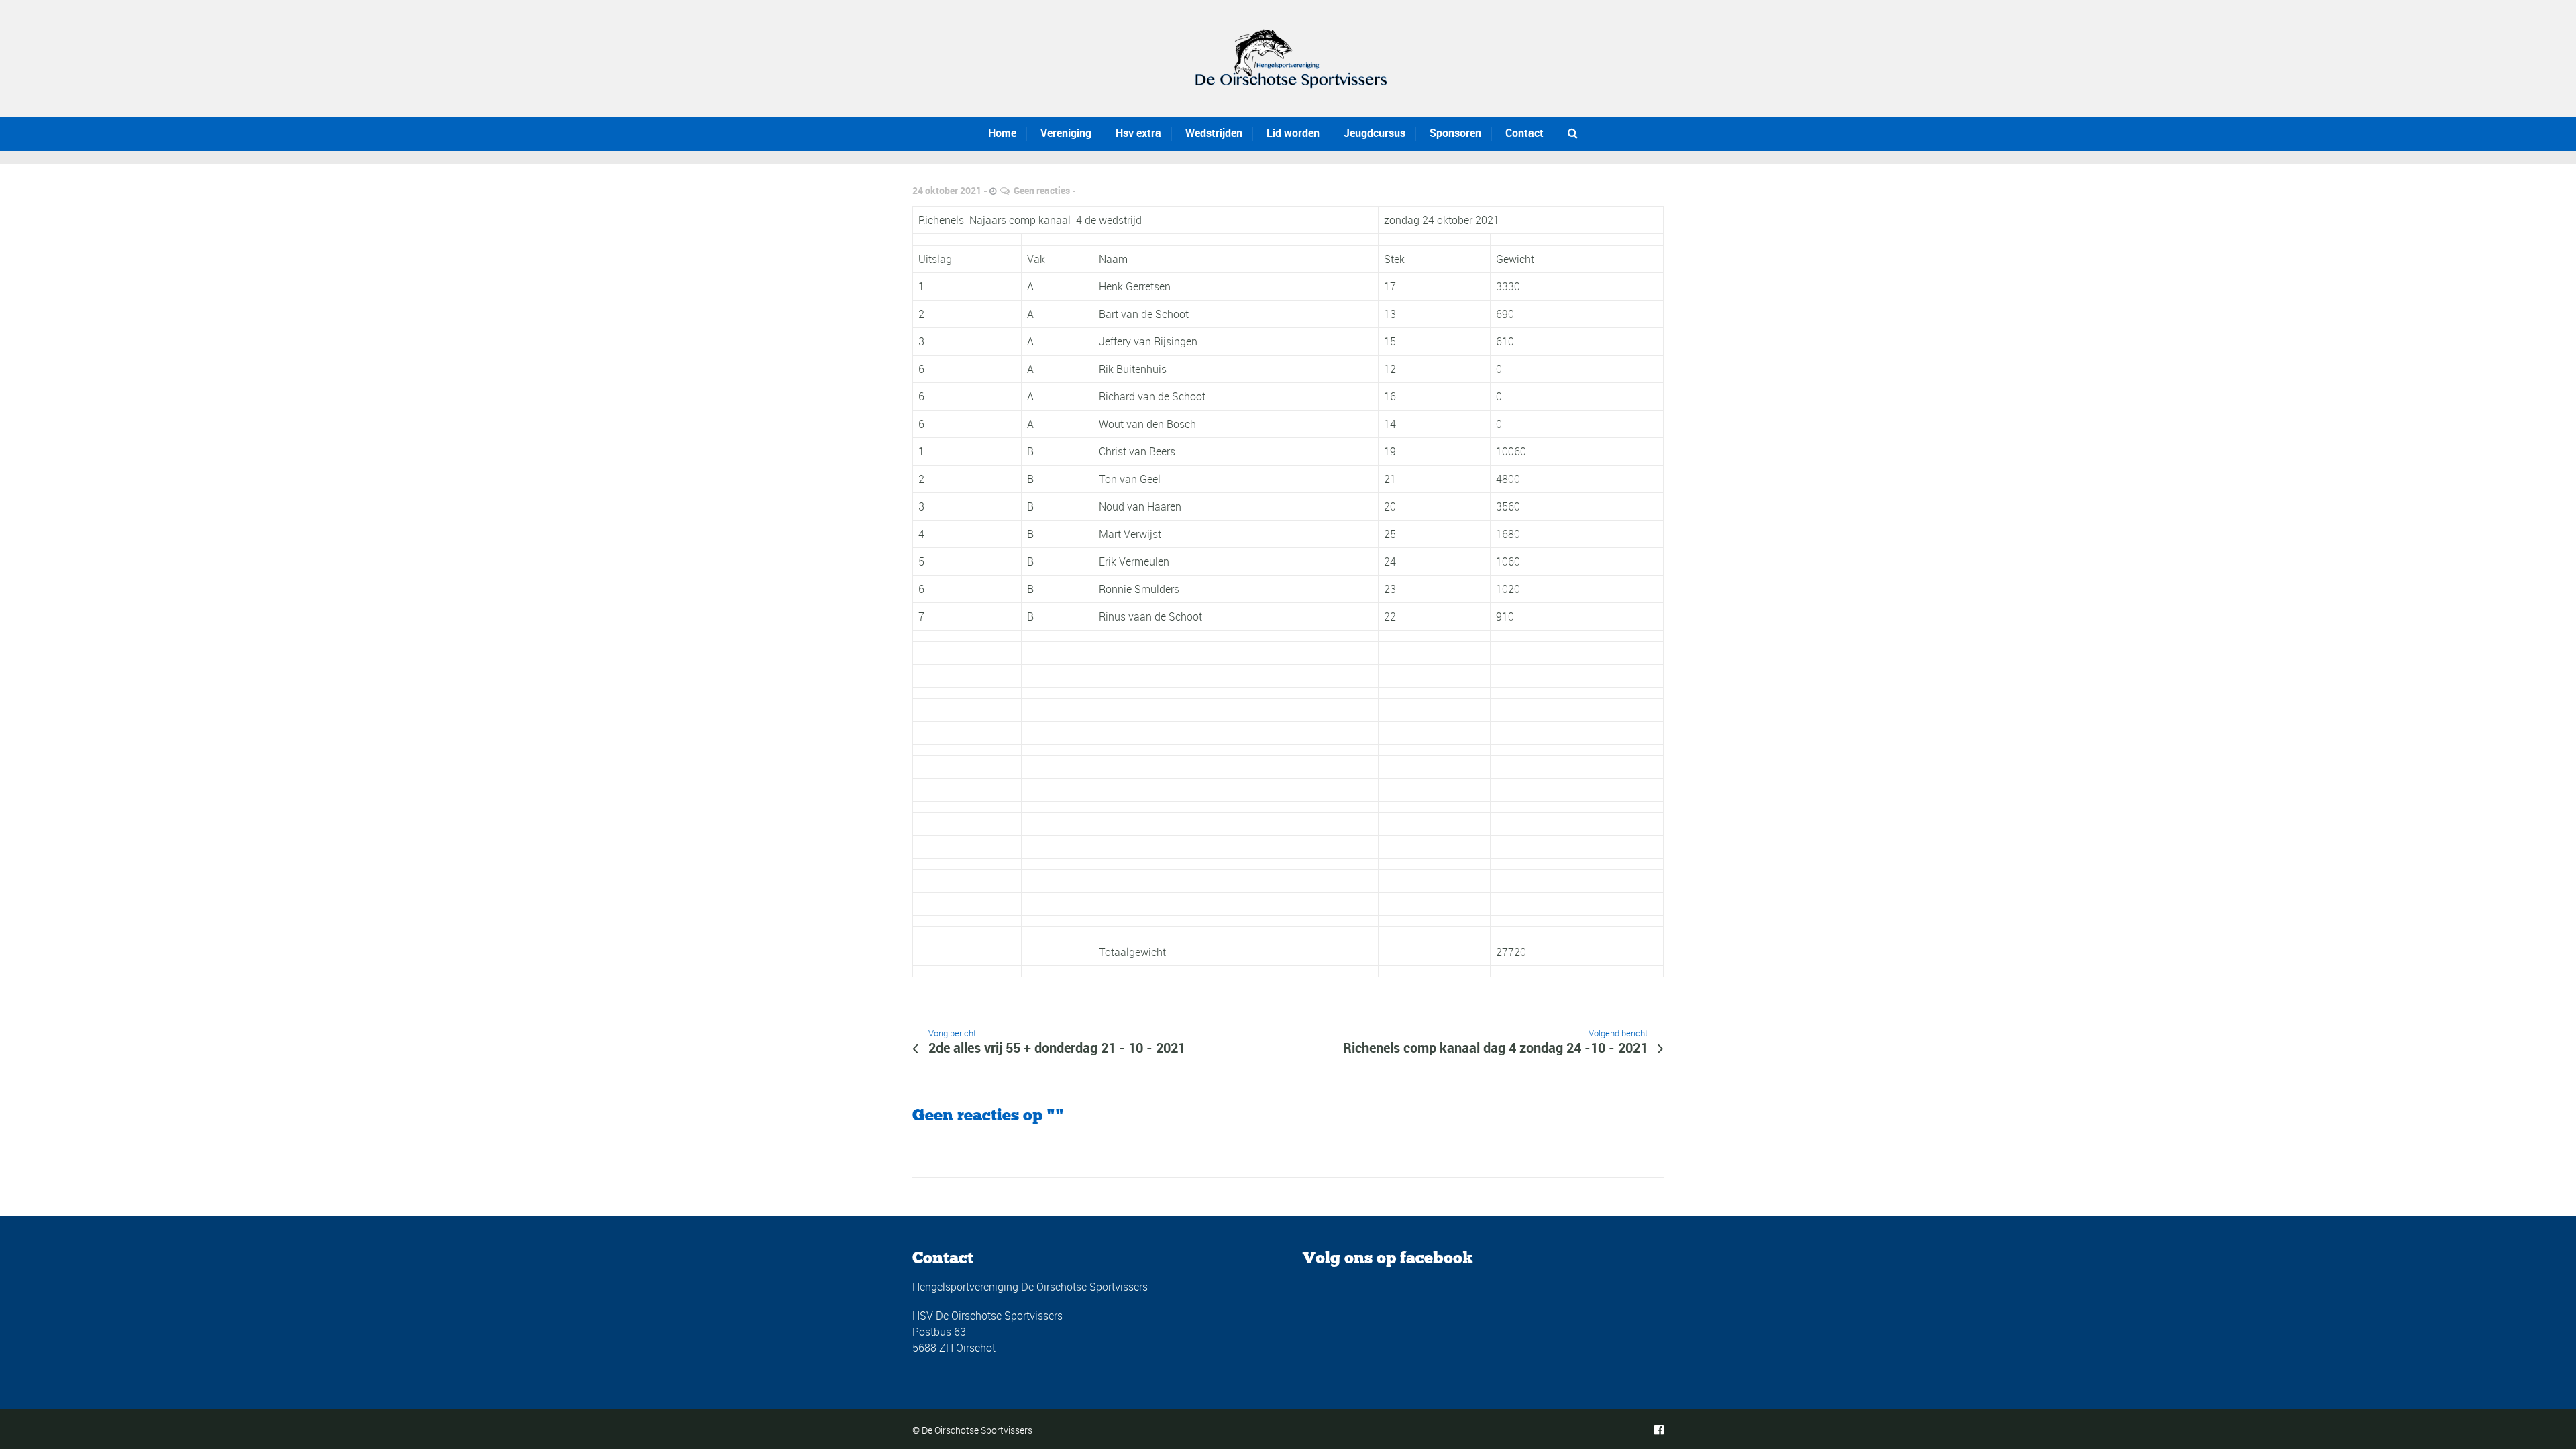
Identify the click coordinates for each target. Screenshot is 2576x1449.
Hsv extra (1138, 133)
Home (1002, 133)
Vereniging (1066, 133)
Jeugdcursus (1375, 133)
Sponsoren (1455, 133)
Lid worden (1293, 133)
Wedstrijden (1214, 133)
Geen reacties (1042, 190)
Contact (1524, 133)
